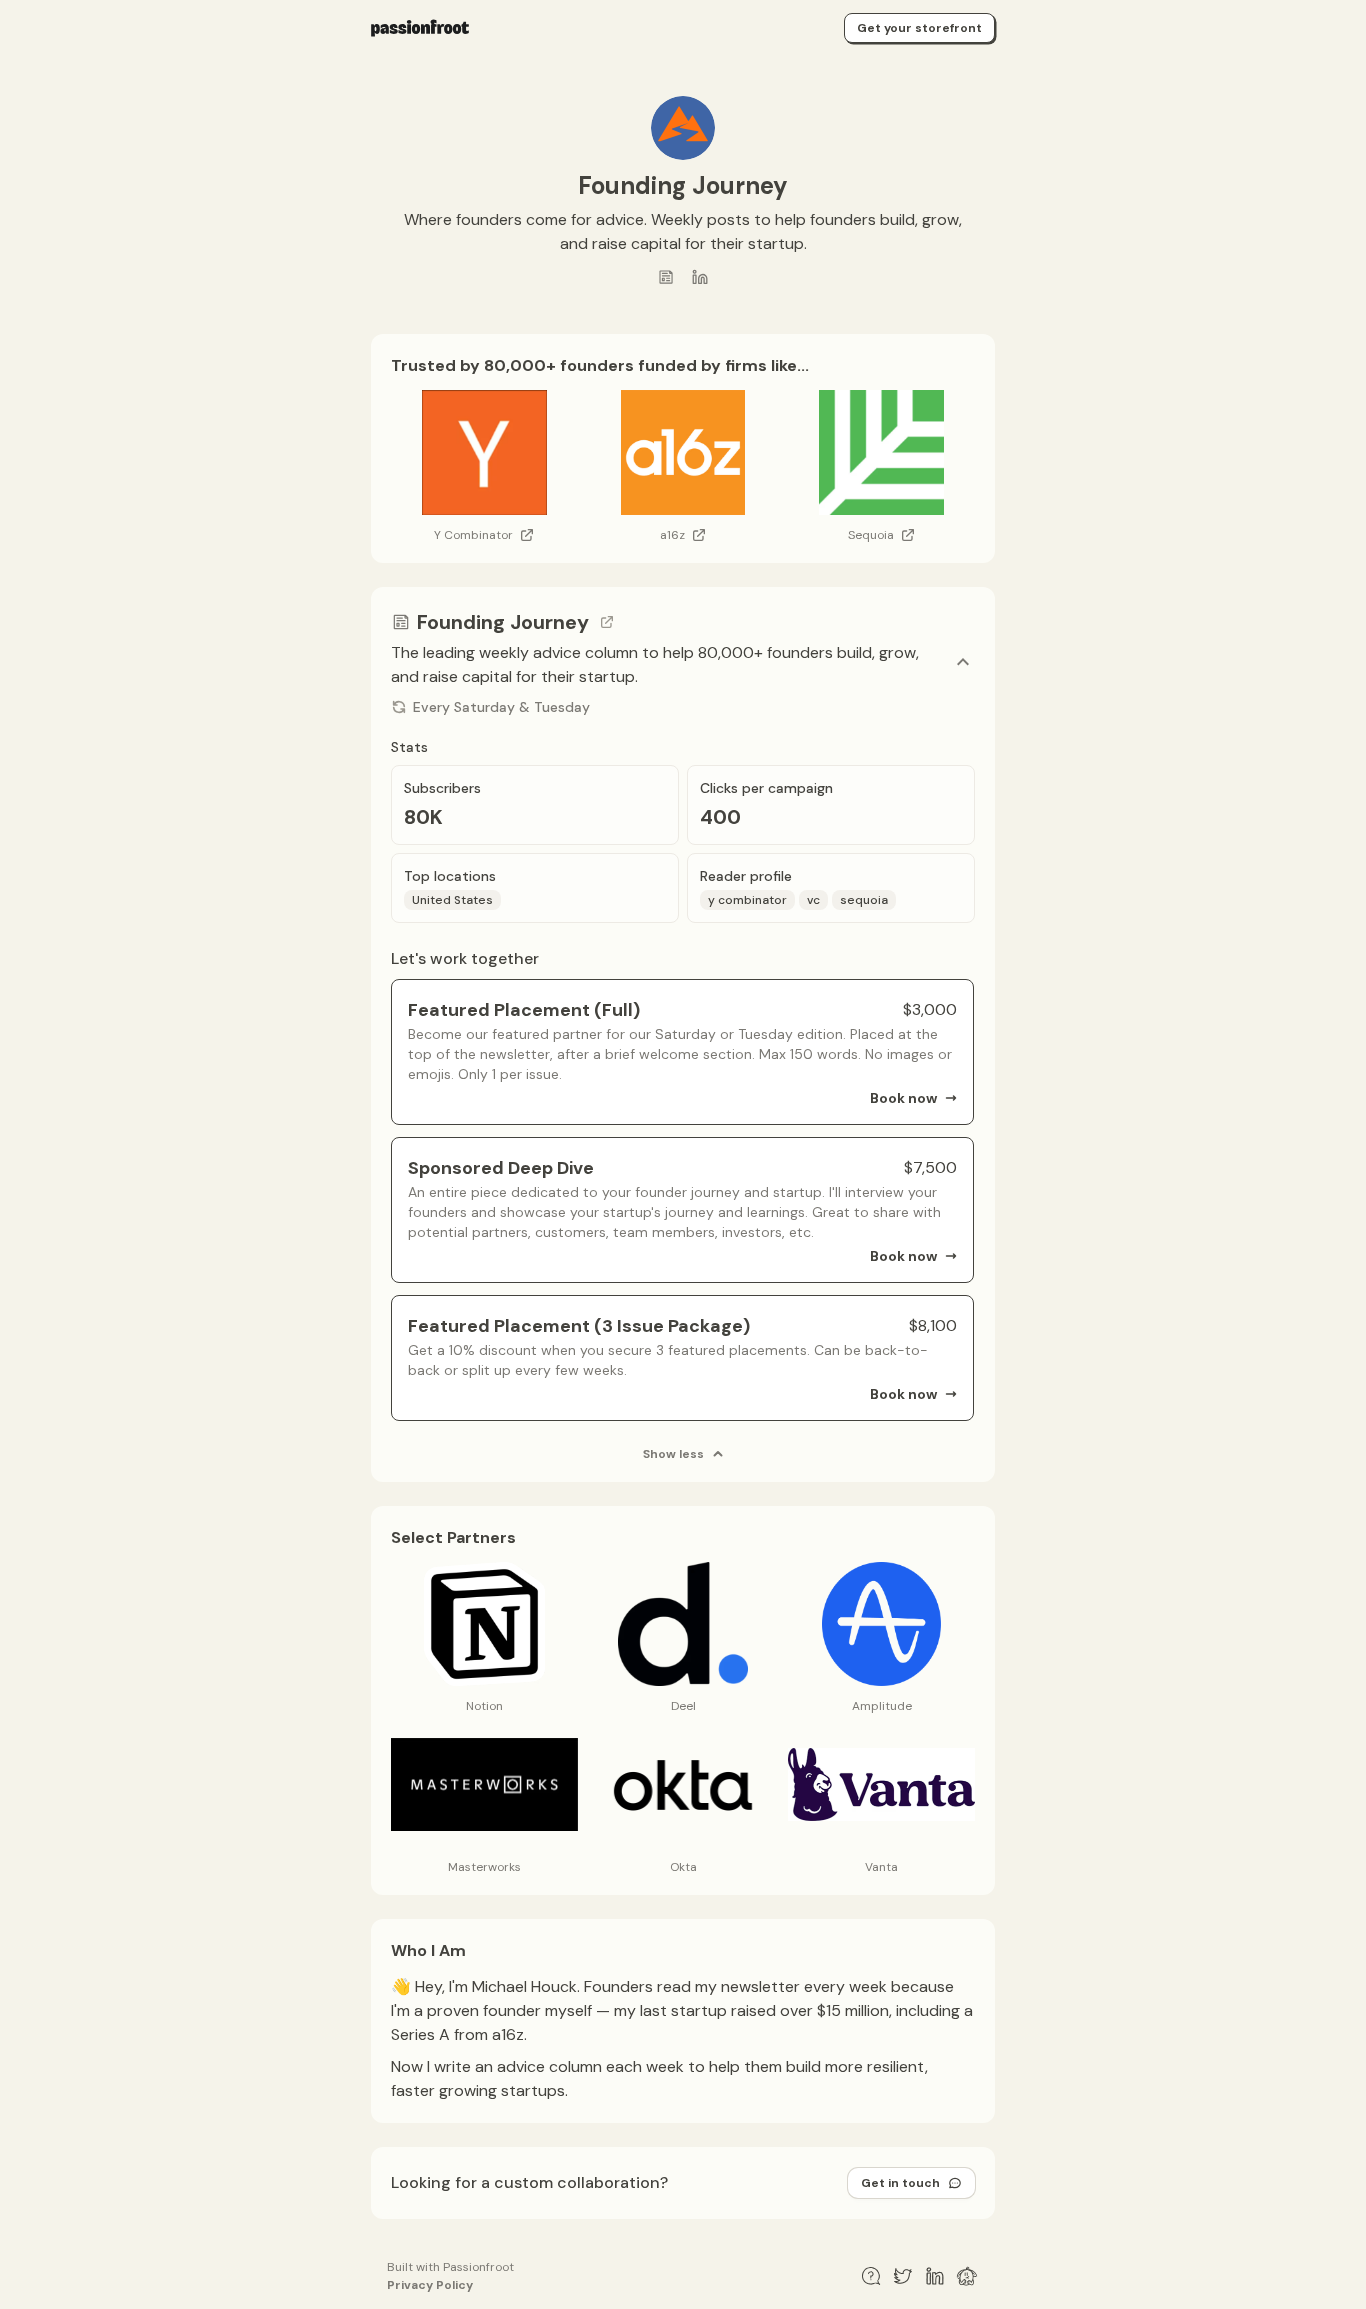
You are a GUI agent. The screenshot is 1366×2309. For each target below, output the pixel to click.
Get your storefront (919, 28)
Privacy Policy (430, 2285)
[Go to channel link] (607, 622)
